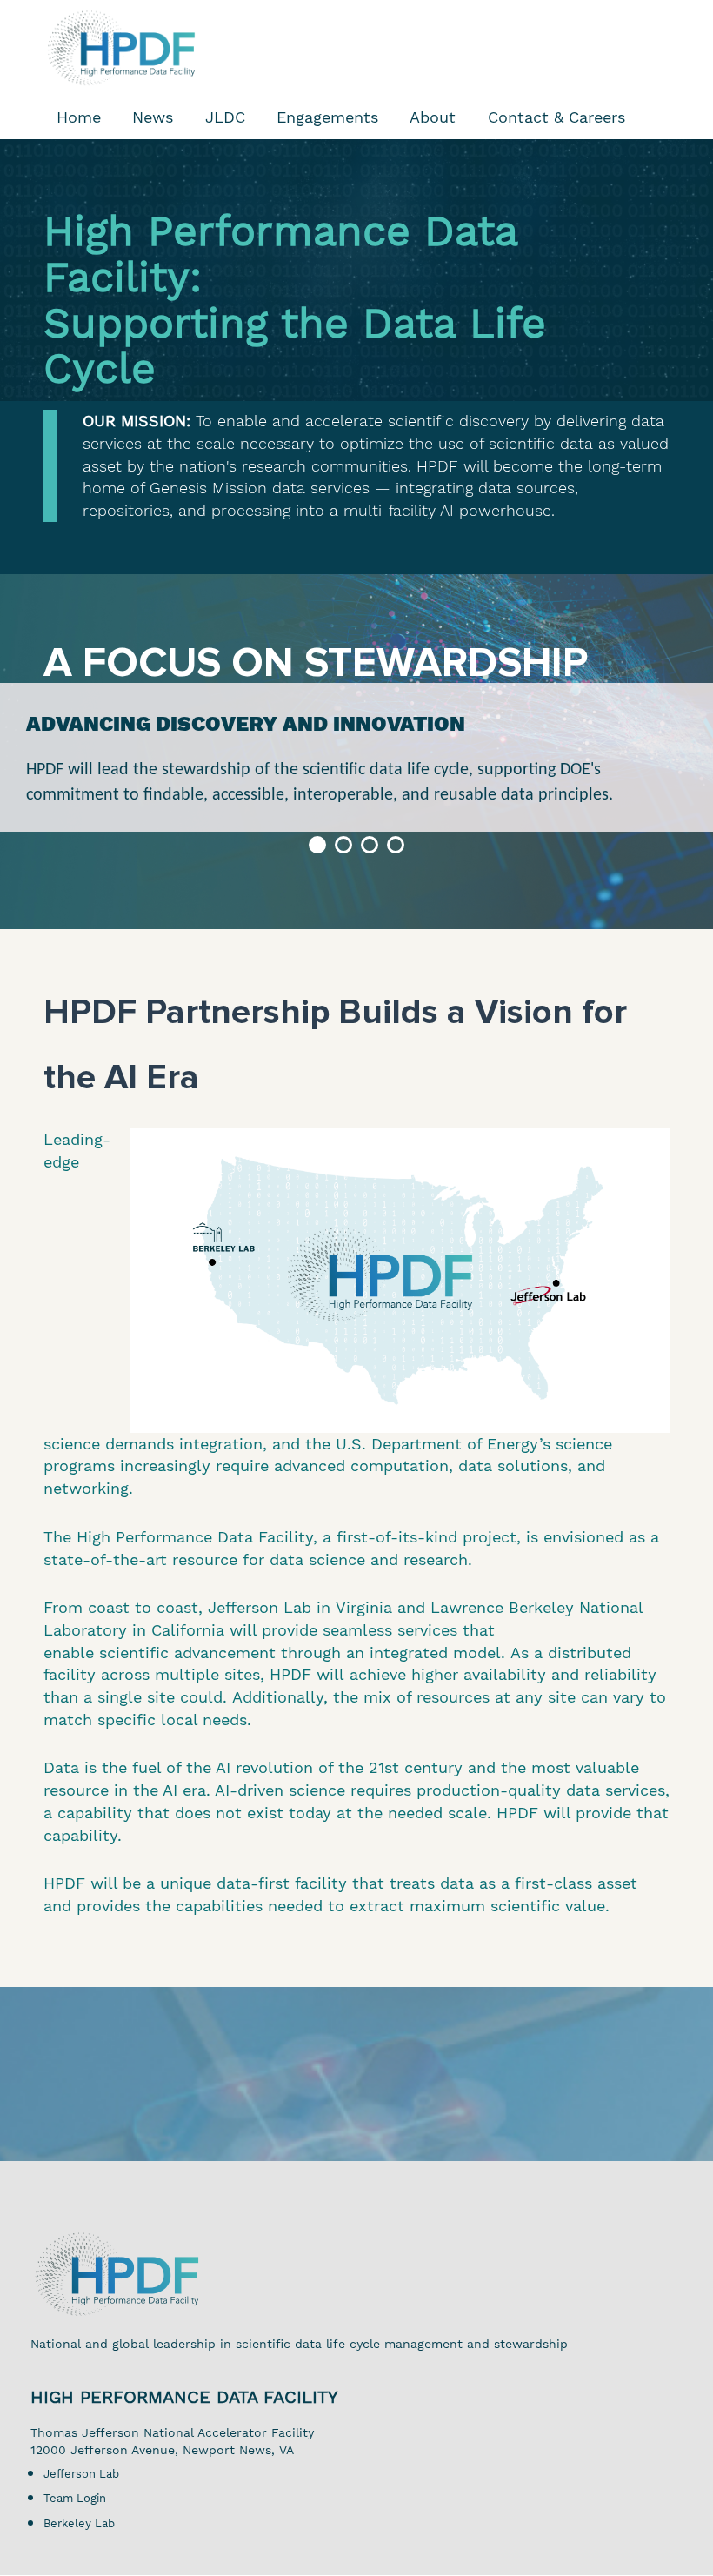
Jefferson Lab (81, 2474)
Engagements (327, 117)
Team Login (75, 2498)
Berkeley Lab (79, 2523)
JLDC (225, 117)
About (433, 117)
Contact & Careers (556, 117)
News (153, 117)
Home (79, 117)
